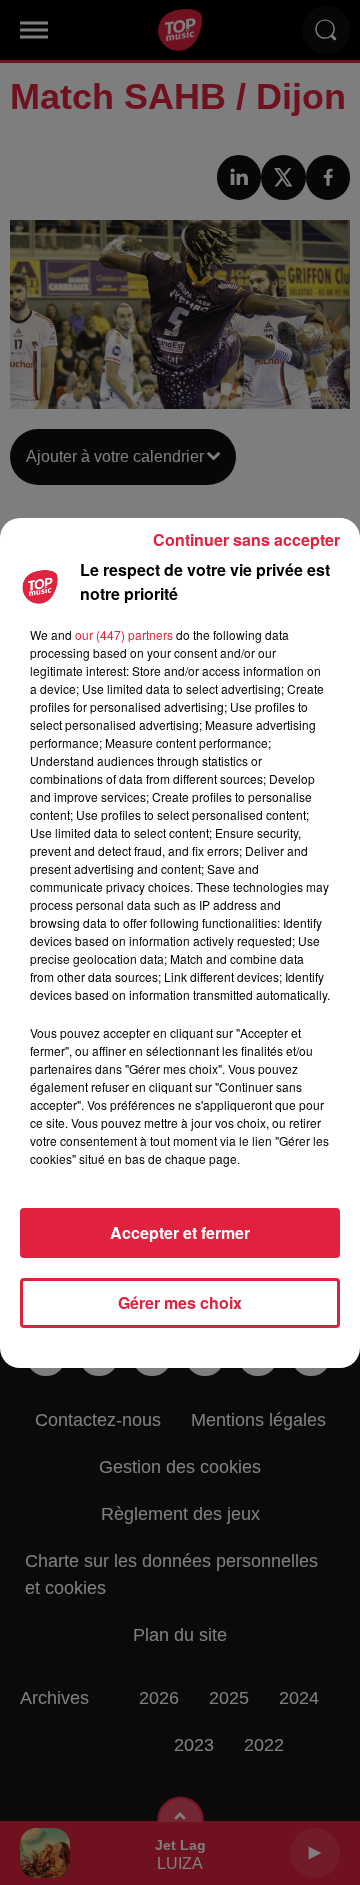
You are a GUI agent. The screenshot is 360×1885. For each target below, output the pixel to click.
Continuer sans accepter (246, 539)
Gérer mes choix (180, 1302)
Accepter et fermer (180, 1232)
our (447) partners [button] (124, 634)
